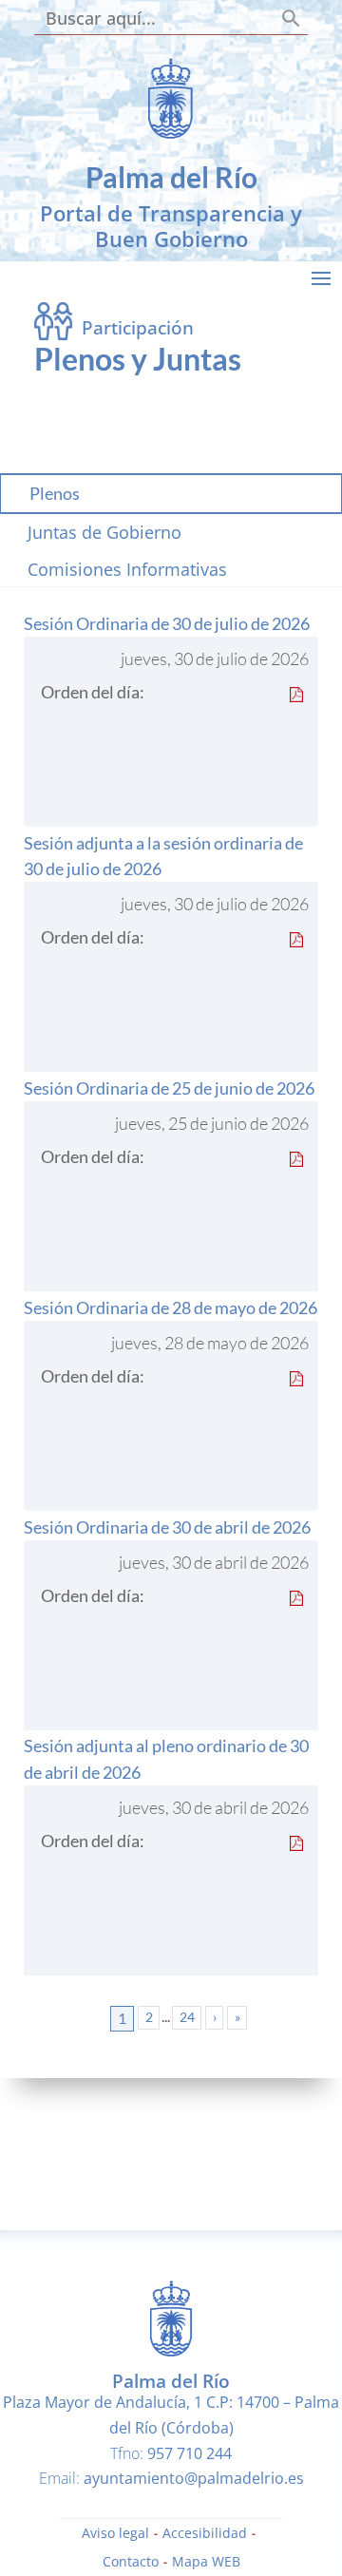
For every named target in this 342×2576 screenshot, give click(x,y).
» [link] (237, 2017)
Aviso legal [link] (115, 2534)
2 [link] (149, 2017)
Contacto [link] (131, 2563)
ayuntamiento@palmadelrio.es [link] (194, 2478)
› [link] (215, 2017)
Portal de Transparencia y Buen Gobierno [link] (171, 226)
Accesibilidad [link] (205, 2534)
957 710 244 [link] (190, 2453)
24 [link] (187, 2017)
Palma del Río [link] (171, 177)
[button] (321, 277)
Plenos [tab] (55, 493)
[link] (171, 135)
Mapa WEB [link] (206, 2563)
